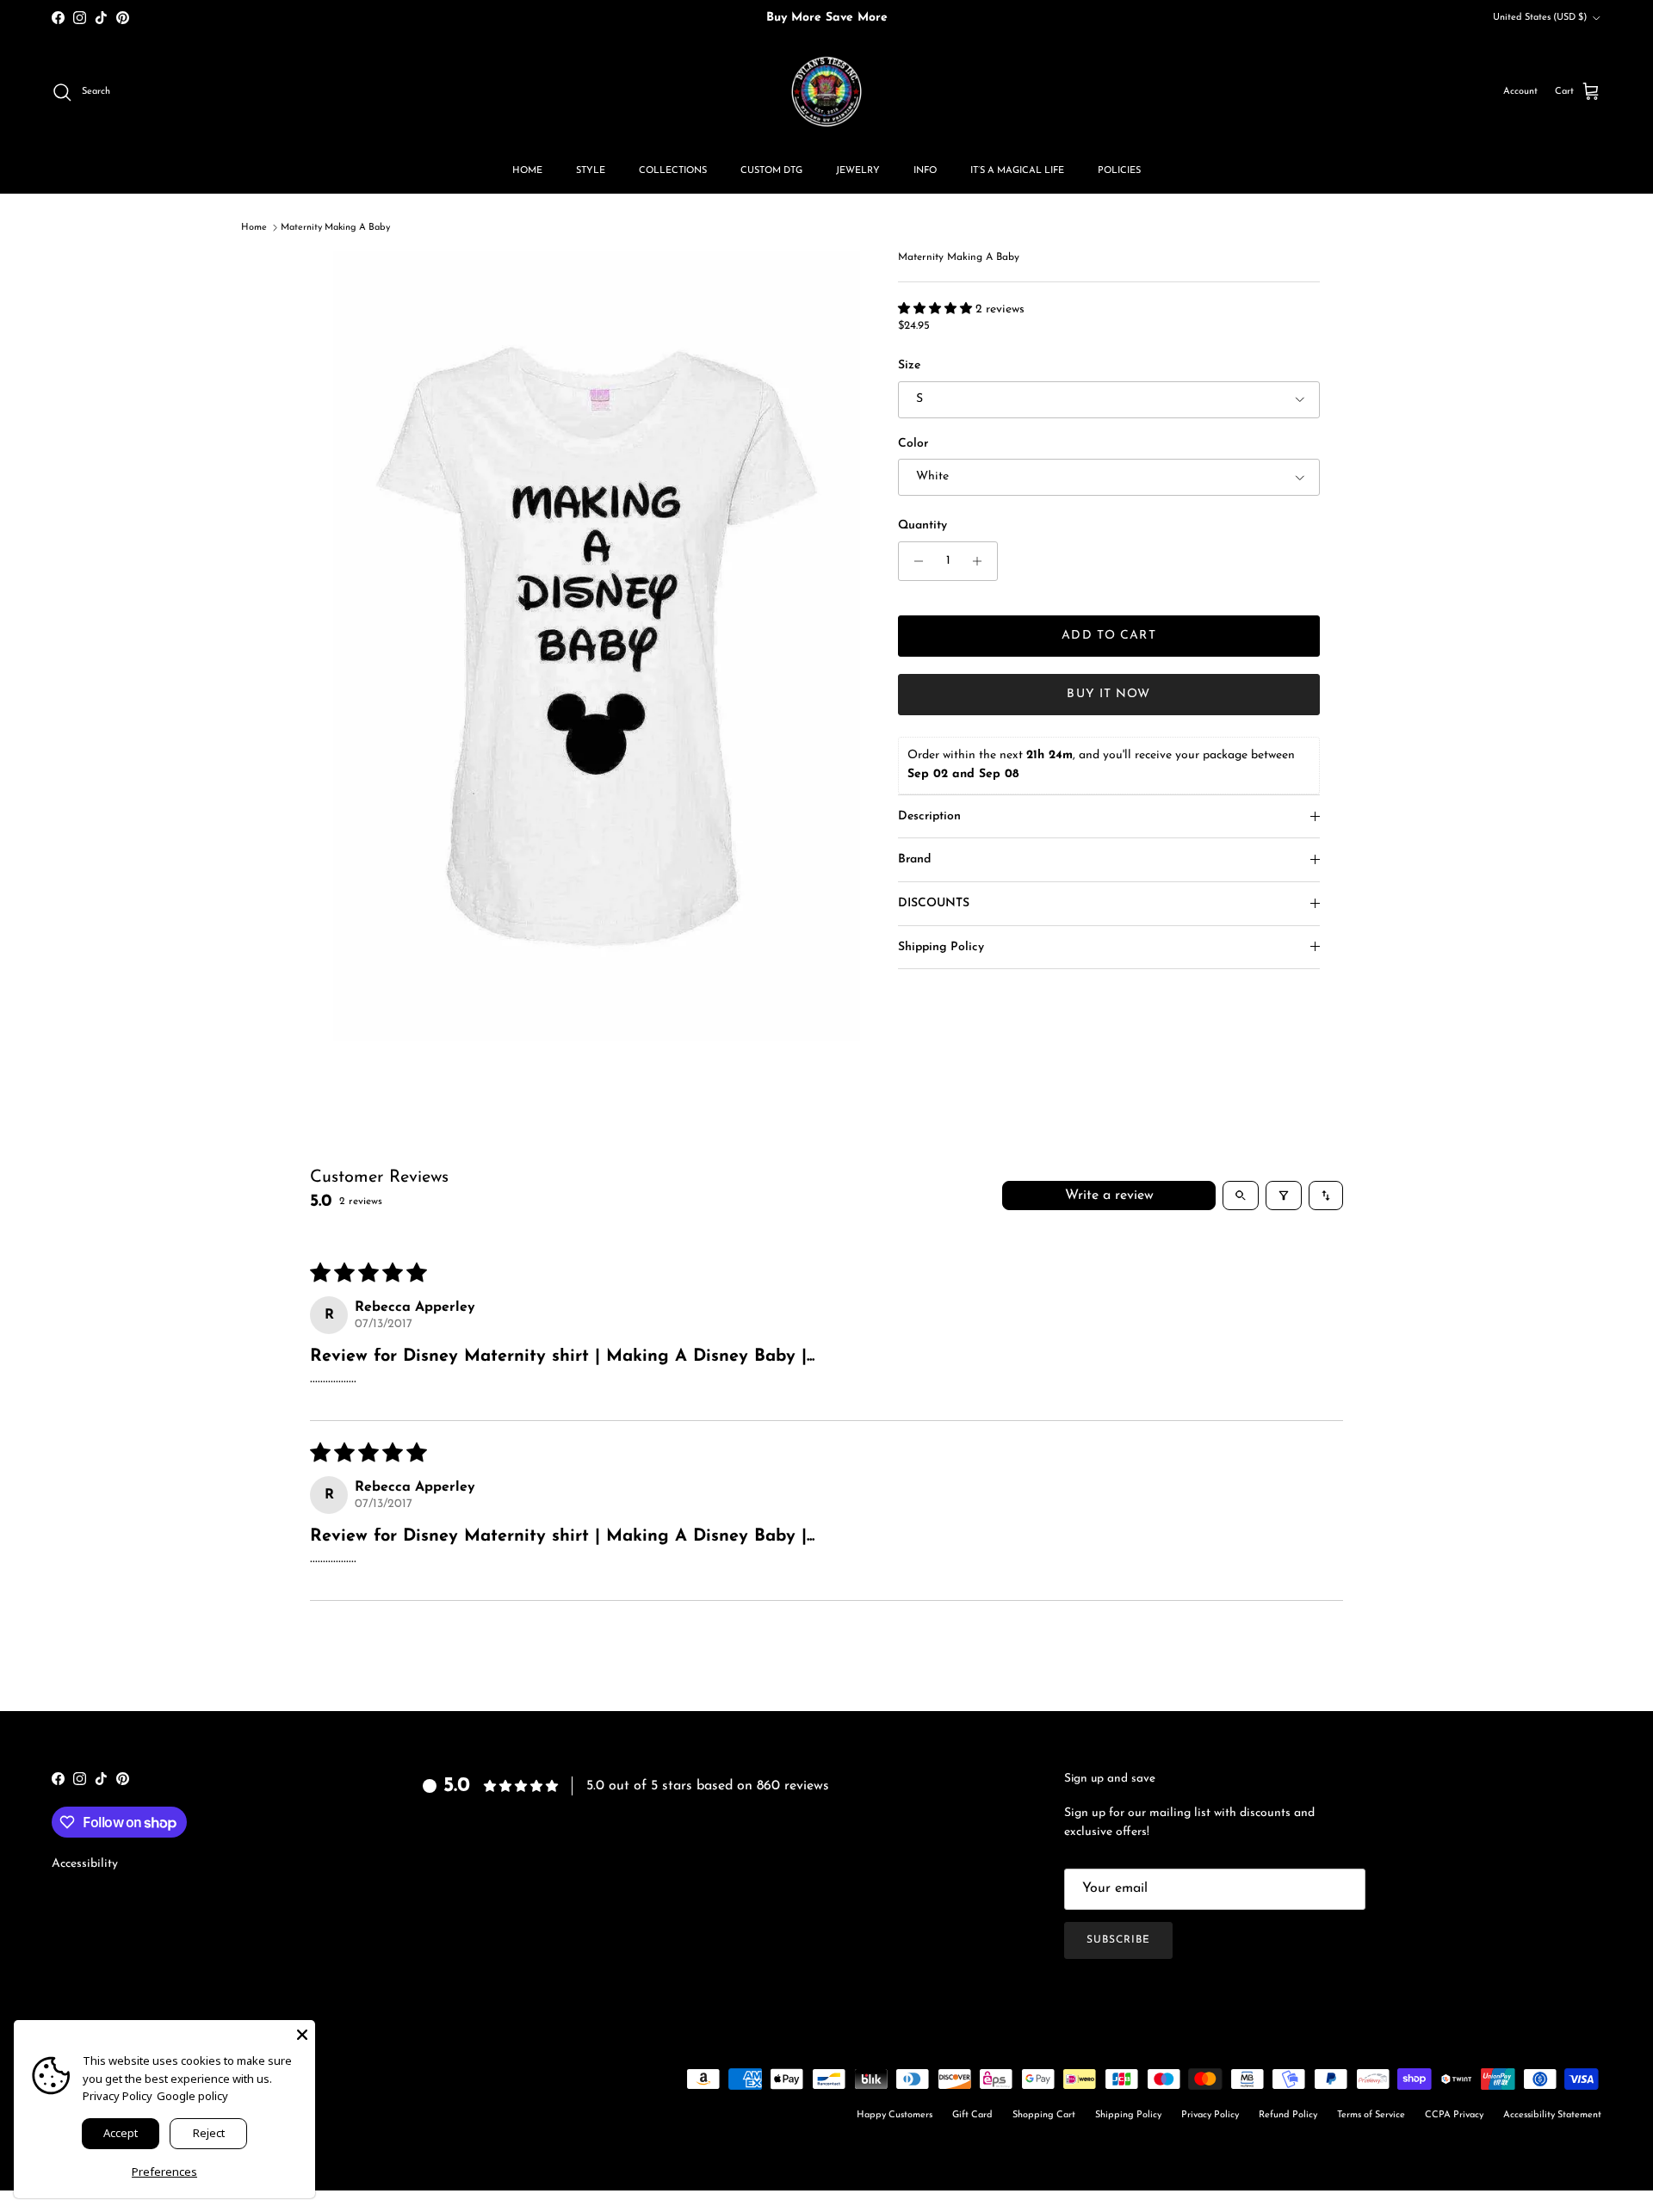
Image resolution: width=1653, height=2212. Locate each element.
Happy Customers (895, 2115)
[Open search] (1241, 1196)
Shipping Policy (941, 947)
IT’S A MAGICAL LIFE (1017, 171)
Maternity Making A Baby (335, 228)
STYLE (591, 171)
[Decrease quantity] (914, 561)
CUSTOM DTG (771, 171)
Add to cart (1108, 636)
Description (929, 816)
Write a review (1109, 1196)
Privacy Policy (1210, 2115)
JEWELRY (858, 171)
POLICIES (1119, 171)
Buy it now (1108, 694)
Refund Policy (1288, 2115)
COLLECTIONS (673, 171)
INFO (925, 171)
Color (913, 444)
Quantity (922, 525)
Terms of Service (1371, 2115)
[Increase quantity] (982, 561)
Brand (914, 859)
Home (254, 228)
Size (909, 365)
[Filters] (1284, 1196)
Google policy (192, 2096)
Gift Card (972, 2115)
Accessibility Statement (1552, 2115)
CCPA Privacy (1454, 2115)
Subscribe (1118, 1940)
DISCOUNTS (934, 903)
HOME (527, 171)
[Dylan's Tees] (826, 92)
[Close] (302, 2033)
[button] (937, 309)
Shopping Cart (1044, 2115)
